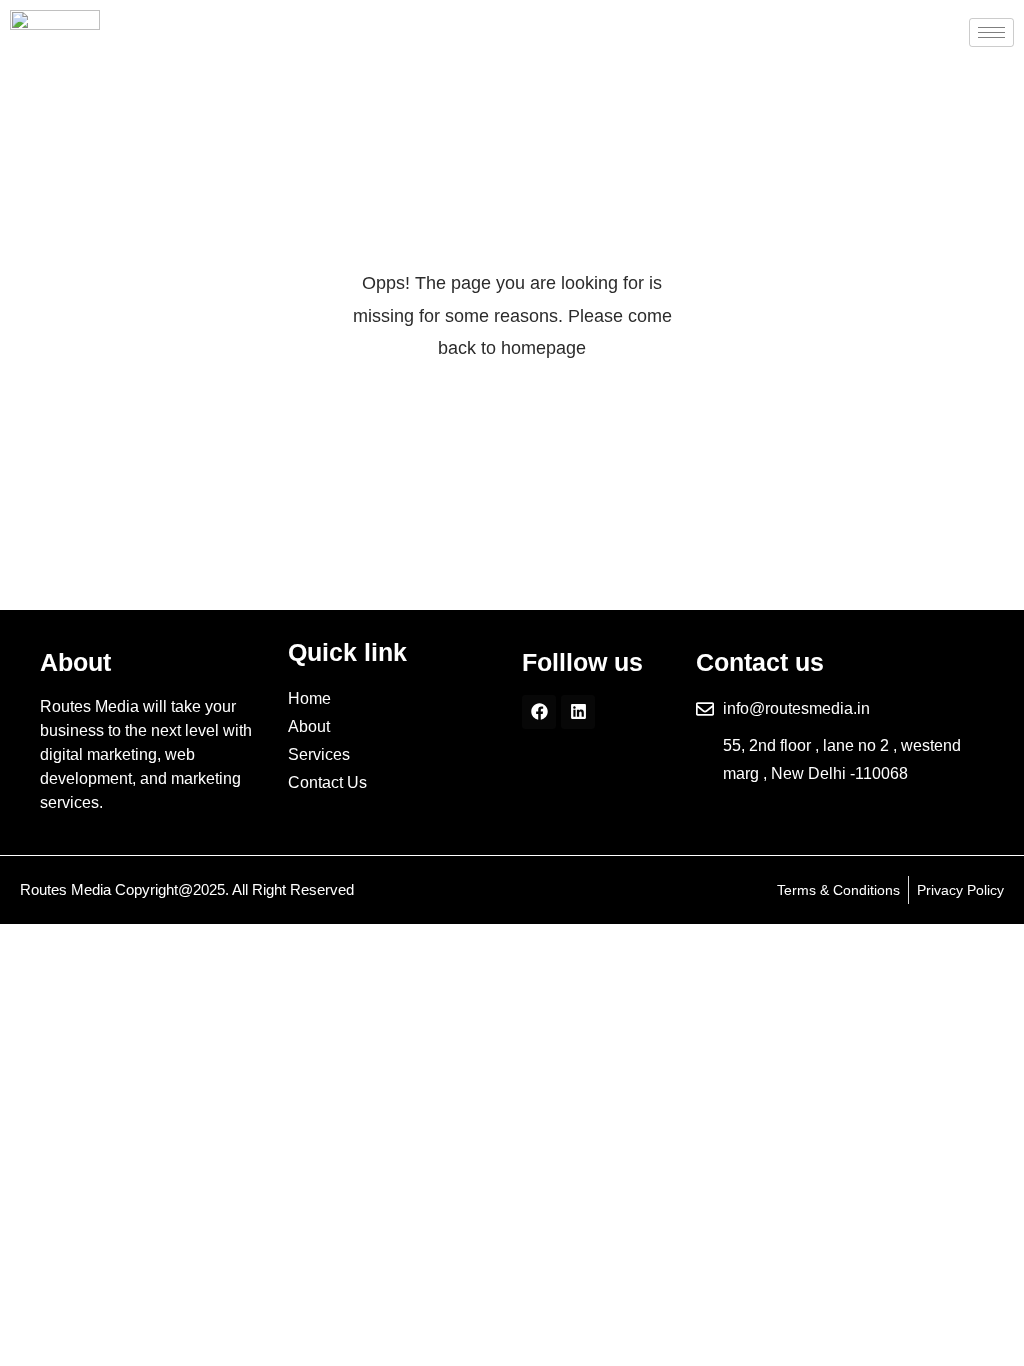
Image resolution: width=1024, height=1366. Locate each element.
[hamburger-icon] (991, 32)
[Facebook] (539, 712)
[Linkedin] (578, 712)
